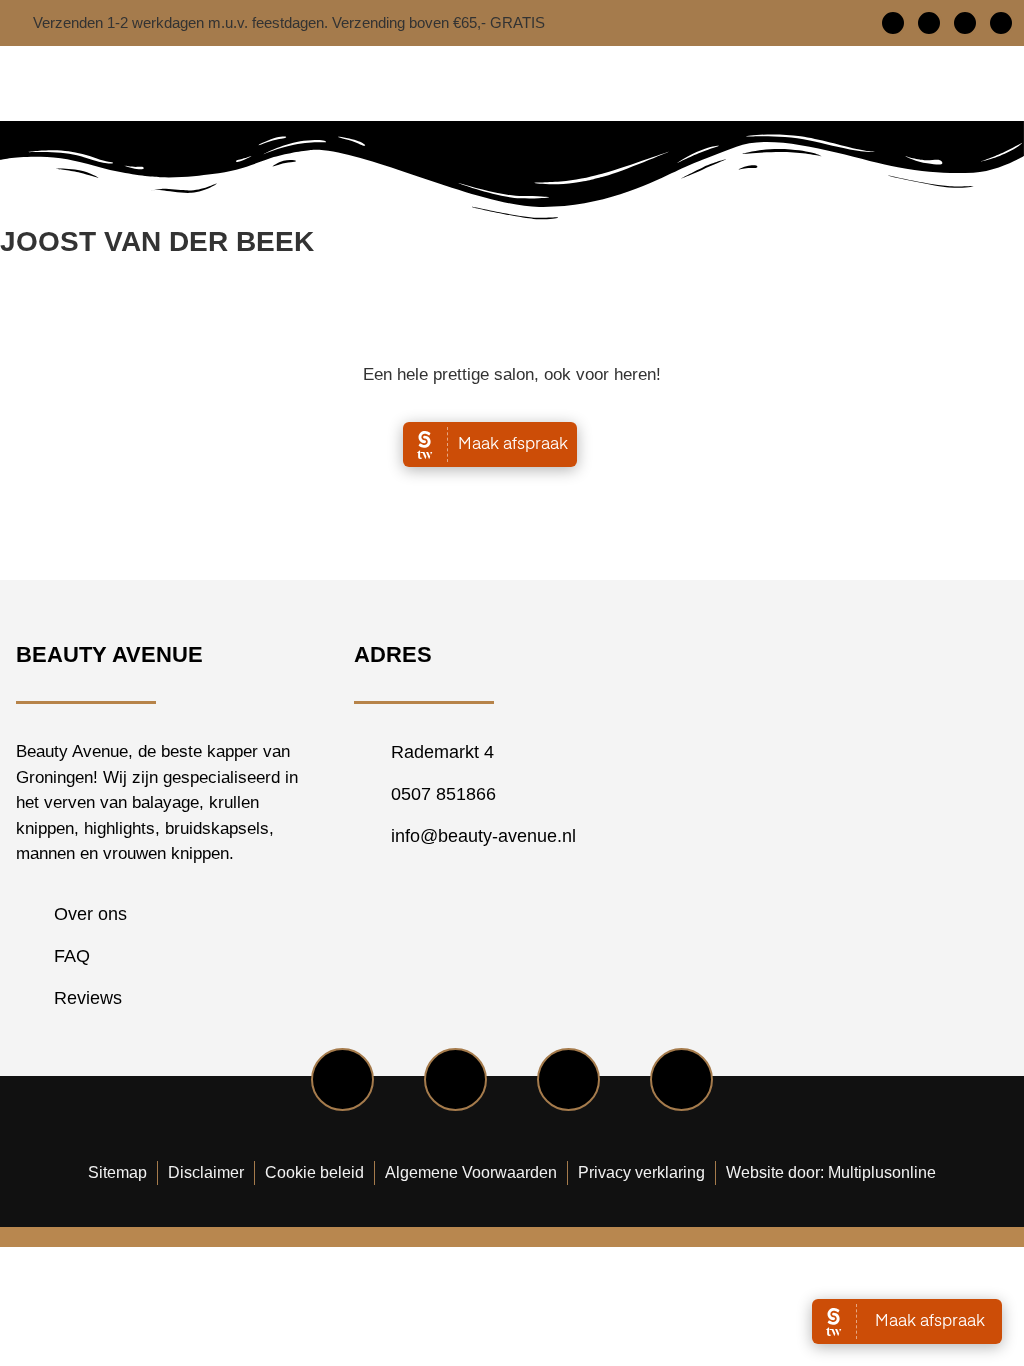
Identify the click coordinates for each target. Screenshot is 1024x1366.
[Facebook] (893, 23)
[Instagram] (965, 23)
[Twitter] (929, 23)
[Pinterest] (1001, 23)
